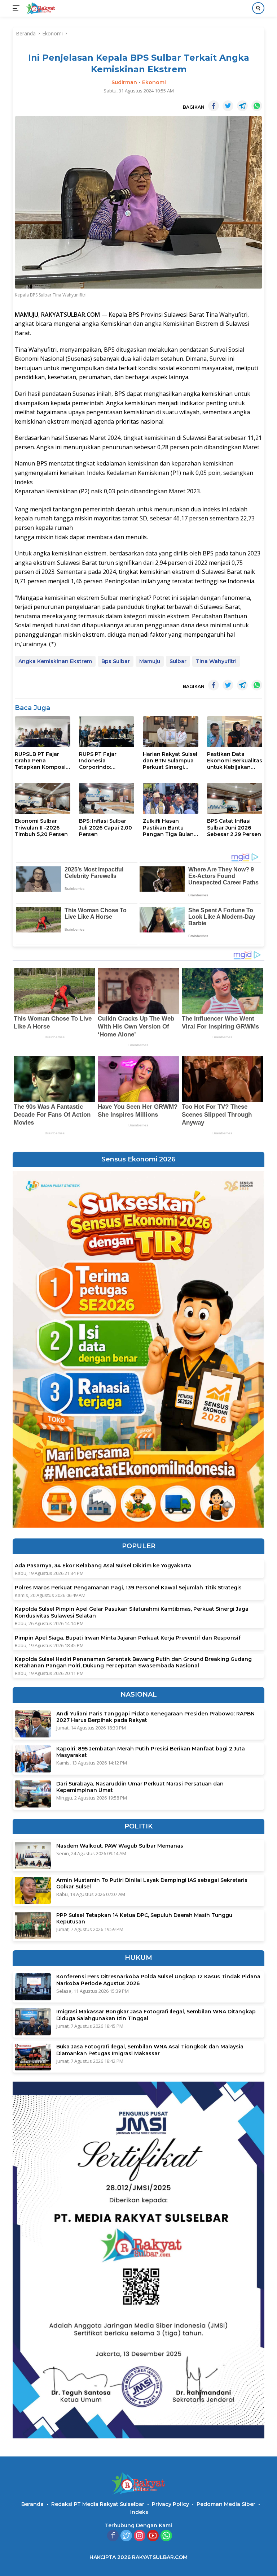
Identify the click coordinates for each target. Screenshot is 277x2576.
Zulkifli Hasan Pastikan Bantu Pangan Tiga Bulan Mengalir (168, 828)
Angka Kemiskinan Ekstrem (55, 661)
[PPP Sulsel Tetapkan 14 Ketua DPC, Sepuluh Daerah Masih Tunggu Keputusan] (33, 1925)
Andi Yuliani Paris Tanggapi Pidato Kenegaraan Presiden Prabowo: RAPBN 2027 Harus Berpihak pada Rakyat (155, 1717)
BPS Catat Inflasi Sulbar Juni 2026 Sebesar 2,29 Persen (234, 827)
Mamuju (150, 661)
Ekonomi (154, 82)
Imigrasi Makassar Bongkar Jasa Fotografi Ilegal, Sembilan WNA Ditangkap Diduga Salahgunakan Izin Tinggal (156, 2015)
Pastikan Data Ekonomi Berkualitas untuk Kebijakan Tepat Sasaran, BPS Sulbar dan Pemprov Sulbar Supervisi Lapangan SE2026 (235, 761)
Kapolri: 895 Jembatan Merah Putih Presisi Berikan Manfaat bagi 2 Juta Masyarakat (151, 1752)
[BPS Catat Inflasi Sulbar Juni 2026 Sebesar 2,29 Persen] (235, 798)
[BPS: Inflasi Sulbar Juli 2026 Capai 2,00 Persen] (107, 798)
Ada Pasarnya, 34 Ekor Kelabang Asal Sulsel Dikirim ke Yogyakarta (103, 1566)
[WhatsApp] (166, 2536)
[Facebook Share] (214, 106)
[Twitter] (126, 2536)
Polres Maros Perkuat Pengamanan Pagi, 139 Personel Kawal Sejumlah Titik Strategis (128, 1588)
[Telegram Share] (242, 106)
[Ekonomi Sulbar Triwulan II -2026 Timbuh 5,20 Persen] (43, 798)
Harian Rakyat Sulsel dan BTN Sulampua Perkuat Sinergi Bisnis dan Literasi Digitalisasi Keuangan (170, 761)
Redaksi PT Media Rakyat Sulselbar (98, 2504)
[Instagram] (140, 2536)
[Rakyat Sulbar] (40, 8)
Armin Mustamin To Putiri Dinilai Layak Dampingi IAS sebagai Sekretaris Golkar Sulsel (152, 1883)
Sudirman (124, 82)
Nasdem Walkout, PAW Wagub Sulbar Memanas (120, 1846)
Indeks (139, 2512)
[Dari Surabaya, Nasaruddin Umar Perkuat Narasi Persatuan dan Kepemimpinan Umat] (33, 1794)
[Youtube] (153, 2536)
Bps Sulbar (116, 661)
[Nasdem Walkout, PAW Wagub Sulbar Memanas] (33, 1855)
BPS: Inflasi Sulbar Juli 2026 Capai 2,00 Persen (105, 827)
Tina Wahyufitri (216, 661)
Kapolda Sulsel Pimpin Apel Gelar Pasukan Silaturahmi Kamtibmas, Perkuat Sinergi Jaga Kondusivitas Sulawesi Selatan (132, 1612)
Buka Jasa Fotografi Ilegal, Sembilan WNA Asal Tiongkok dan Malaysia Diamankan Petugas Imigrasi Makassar (150, 2050)
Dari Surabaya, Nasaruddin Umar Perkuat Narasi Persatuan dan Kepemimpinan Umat (140, 1787)
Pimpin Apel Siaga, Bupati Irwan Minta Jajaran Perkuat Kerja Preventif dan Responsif (128, 1638)
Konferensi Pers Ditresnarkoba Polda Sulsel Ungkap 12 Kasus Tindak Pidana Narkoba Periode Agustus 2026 (158, 1980)
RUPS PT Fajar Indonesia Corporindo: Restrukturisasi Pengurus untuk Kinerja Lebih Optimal (100, 761)
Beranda (32, 2504)
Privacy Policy (170, 2504)
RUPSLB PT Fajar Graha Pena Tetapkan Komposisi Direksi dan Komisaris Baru (42, 761)
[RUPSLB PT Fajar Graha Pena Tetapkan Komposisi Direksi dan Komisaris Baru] (43, 732)
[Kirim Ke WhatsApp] (257, 106)
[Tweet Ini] (228, 106)
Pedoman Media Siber (226, 2504)
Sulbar (178, 661)
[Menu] (17, 8)
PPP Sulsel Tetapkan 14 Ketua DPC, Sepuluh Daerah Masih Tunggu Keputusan (144, 1918)
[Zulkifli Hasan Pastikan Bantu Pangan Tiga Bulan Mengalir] (171, 798)
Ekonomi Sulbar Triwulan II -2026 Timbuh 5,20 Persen (41, 827)
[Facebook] (113, 2536)
